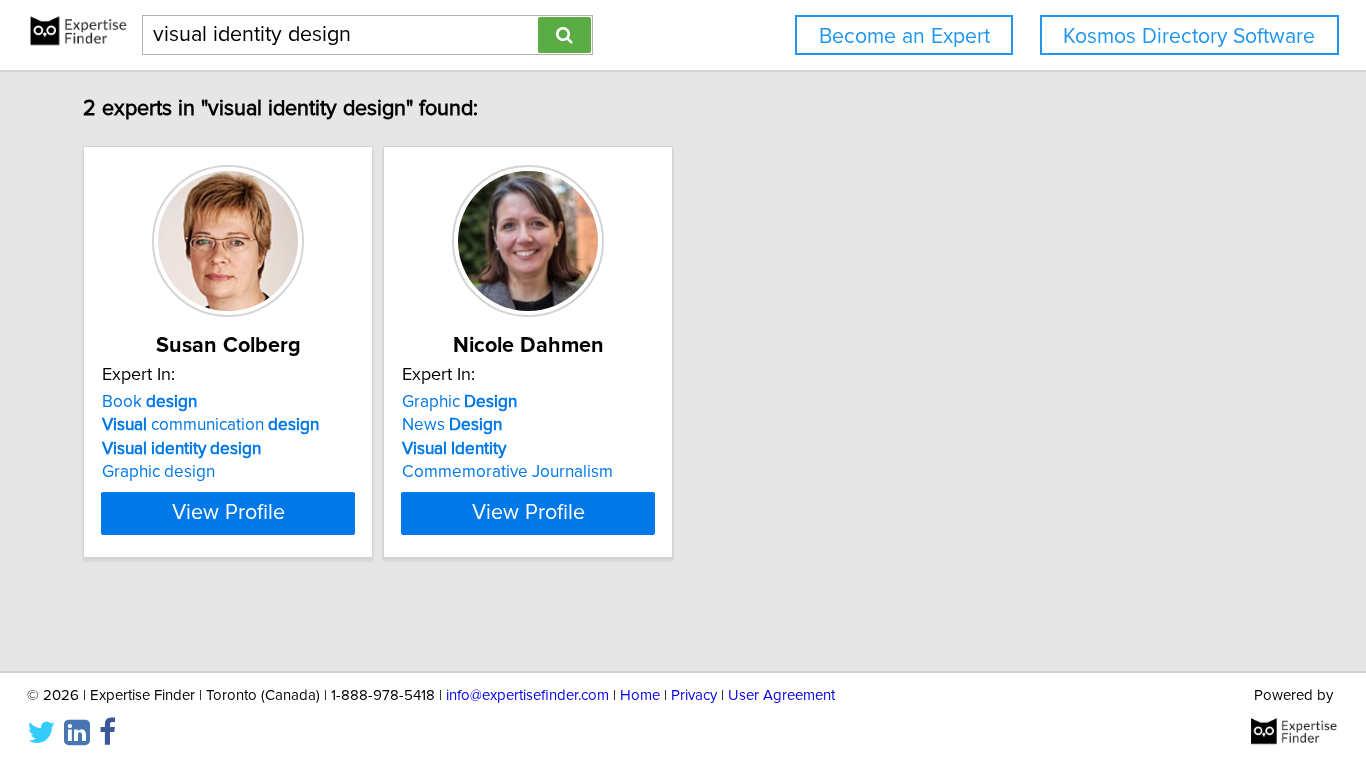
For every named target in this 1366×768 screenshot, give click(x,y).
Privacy (694, 695)
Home (640, 695)
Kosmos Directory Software (1189, 36)
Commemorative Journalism (507, 472)
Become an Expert (904, 36)
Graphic (459, 402)
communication (210, 425)
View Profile (228, 513)
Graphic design (158, 472)
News (452, 425)
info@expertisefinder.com (527, 695)
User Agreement (781, 695)
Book (149, 402)
